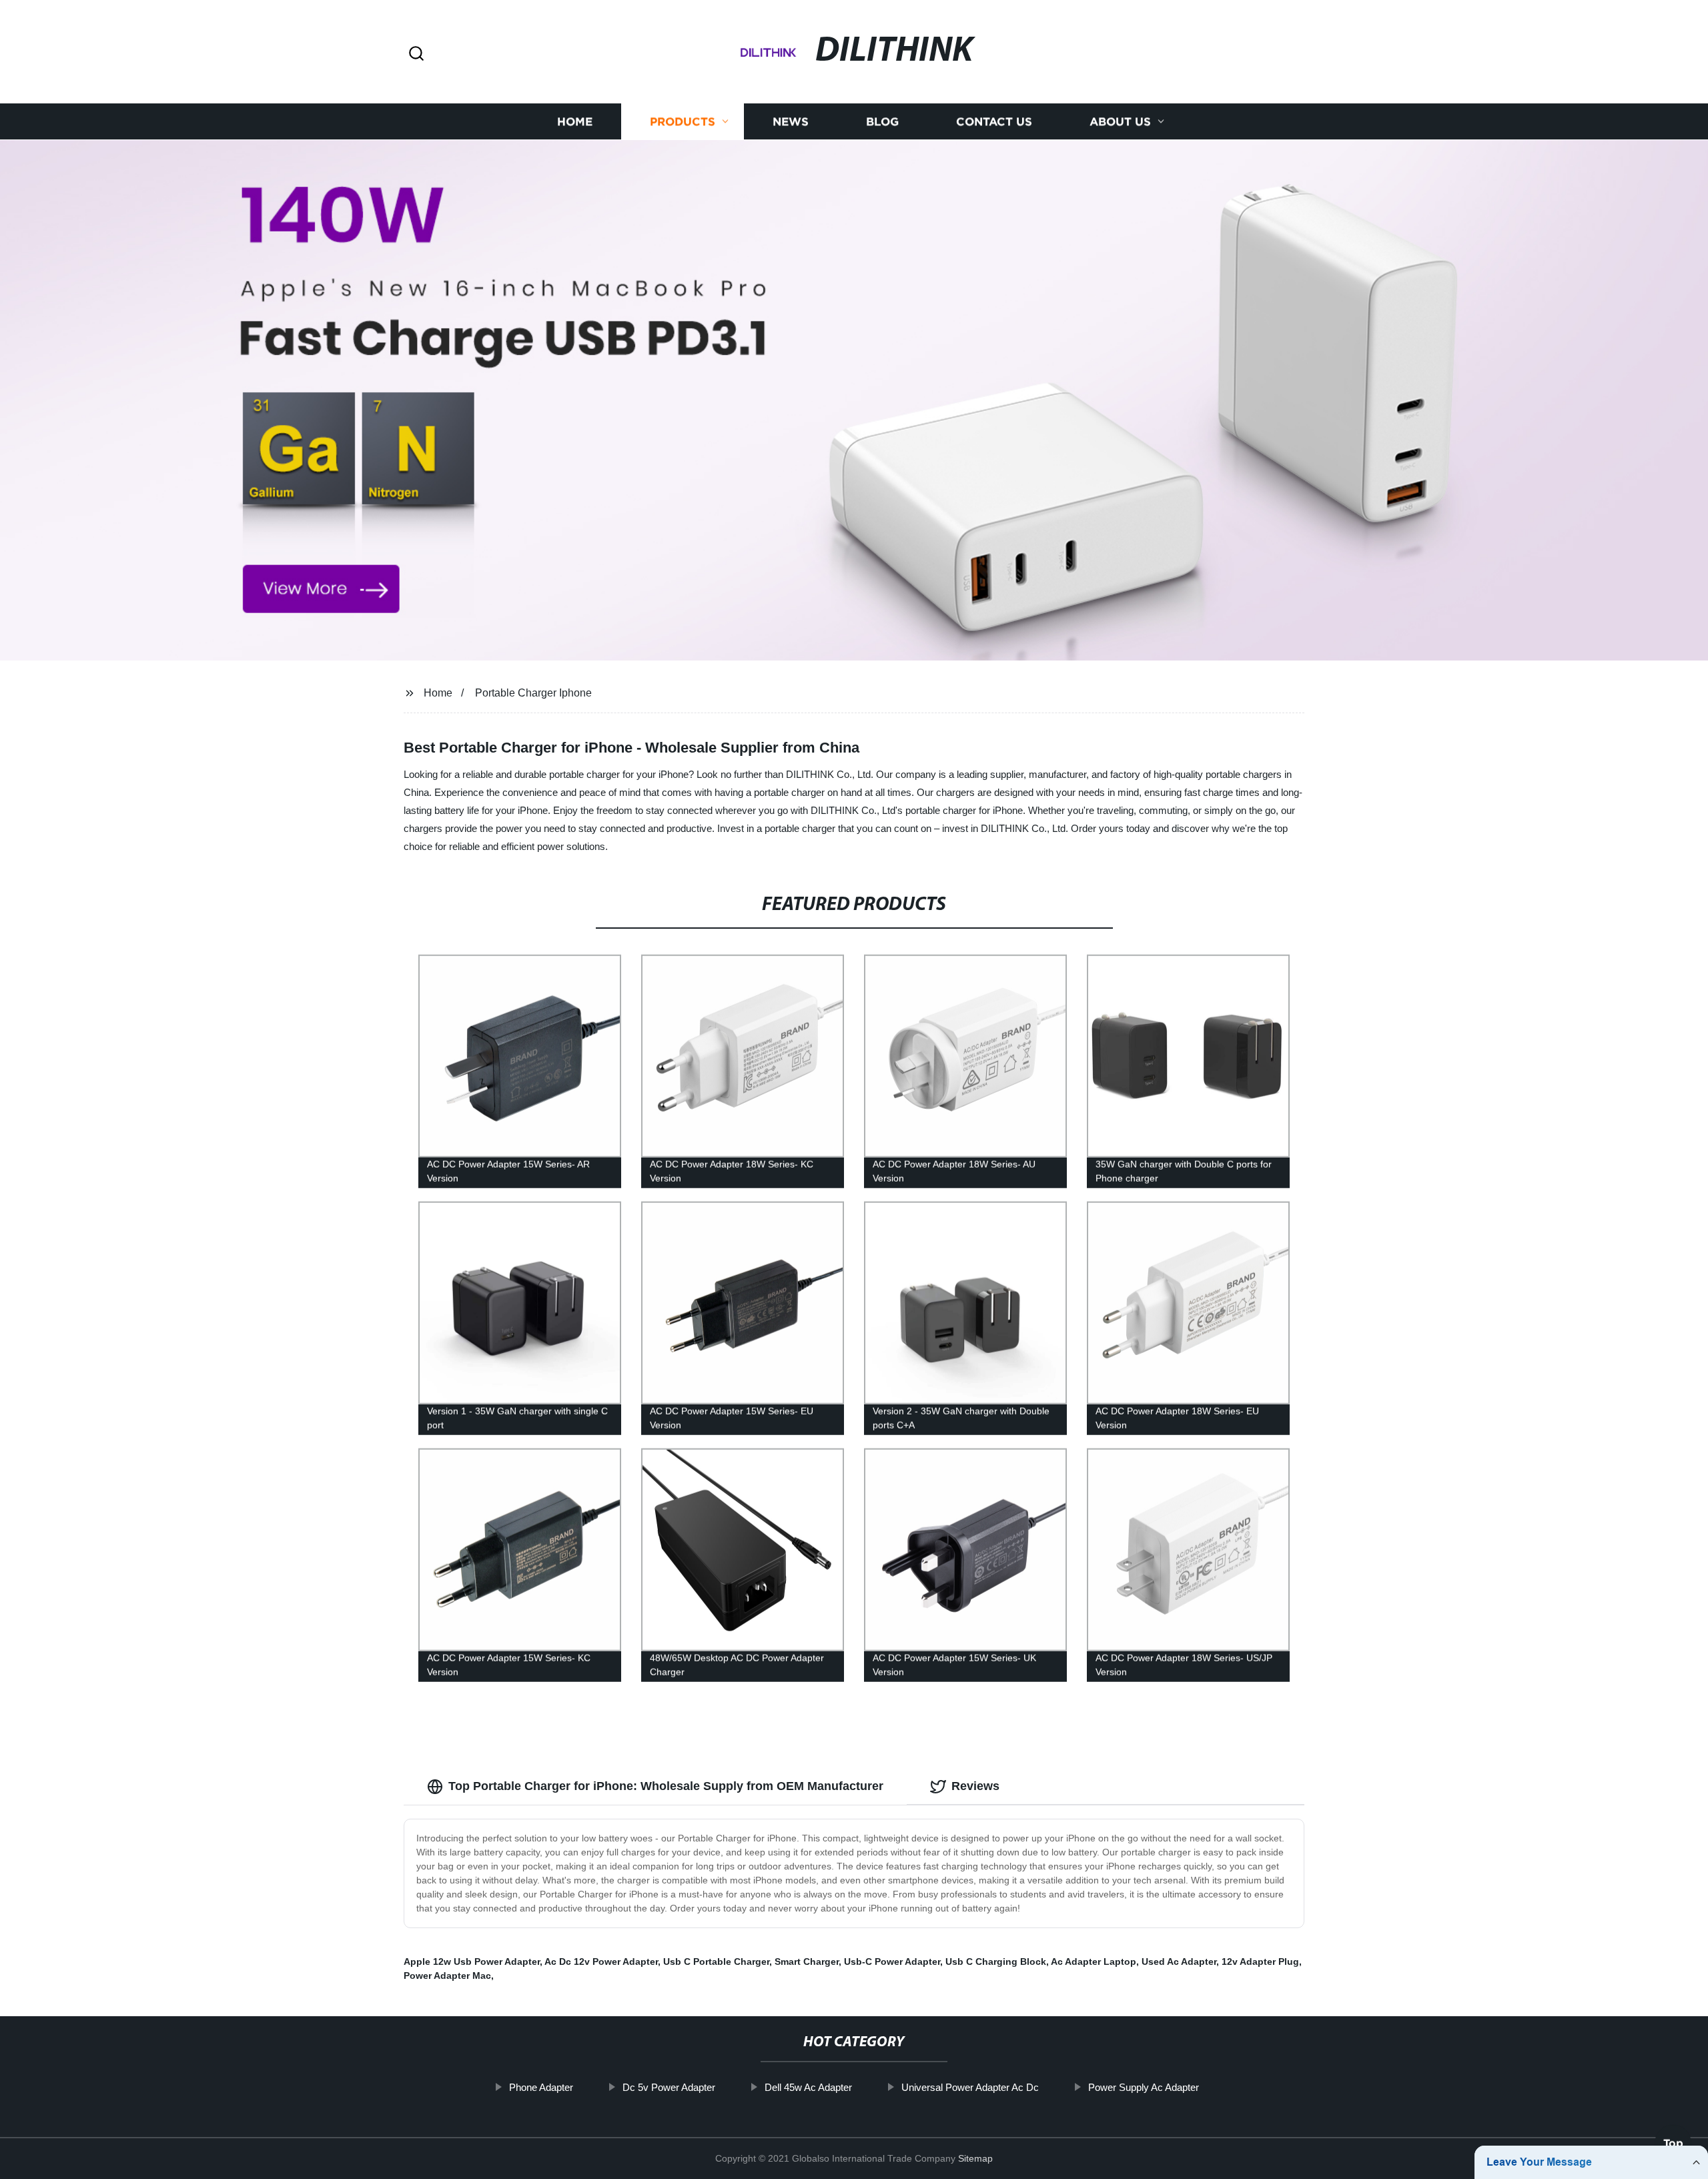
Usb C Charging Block (996, 1962)
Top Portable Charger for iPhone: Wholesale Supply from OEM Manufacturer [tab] (666, 1786)
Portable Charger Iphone (533, 693)
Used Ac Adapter (1179, 1962)
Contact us (994, 122)
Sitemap (975, 2158)
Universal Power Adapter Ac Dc (970, 2087)
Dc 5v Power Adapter (669, 2087)
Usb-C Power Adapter (892, 1962)
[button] (416, 54)
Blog (882, 122)
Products (683, 122)
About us (1120, 122)
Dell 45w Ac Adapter (808, 2087)
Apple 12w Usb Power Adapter (472, 1962)
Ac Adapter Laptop (1094, 1962)
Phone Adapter (541, 2087)
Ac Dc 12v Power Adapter (601, 1962)
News (791, 122)
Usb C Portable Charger (716, 1962)
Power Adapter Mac (447, 1976)
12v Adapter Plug (1260, 1962)
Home (575, 122)
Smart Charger (807, 1962)
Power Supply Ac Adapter (1144, 2087)
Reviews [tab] (975, 1786)
